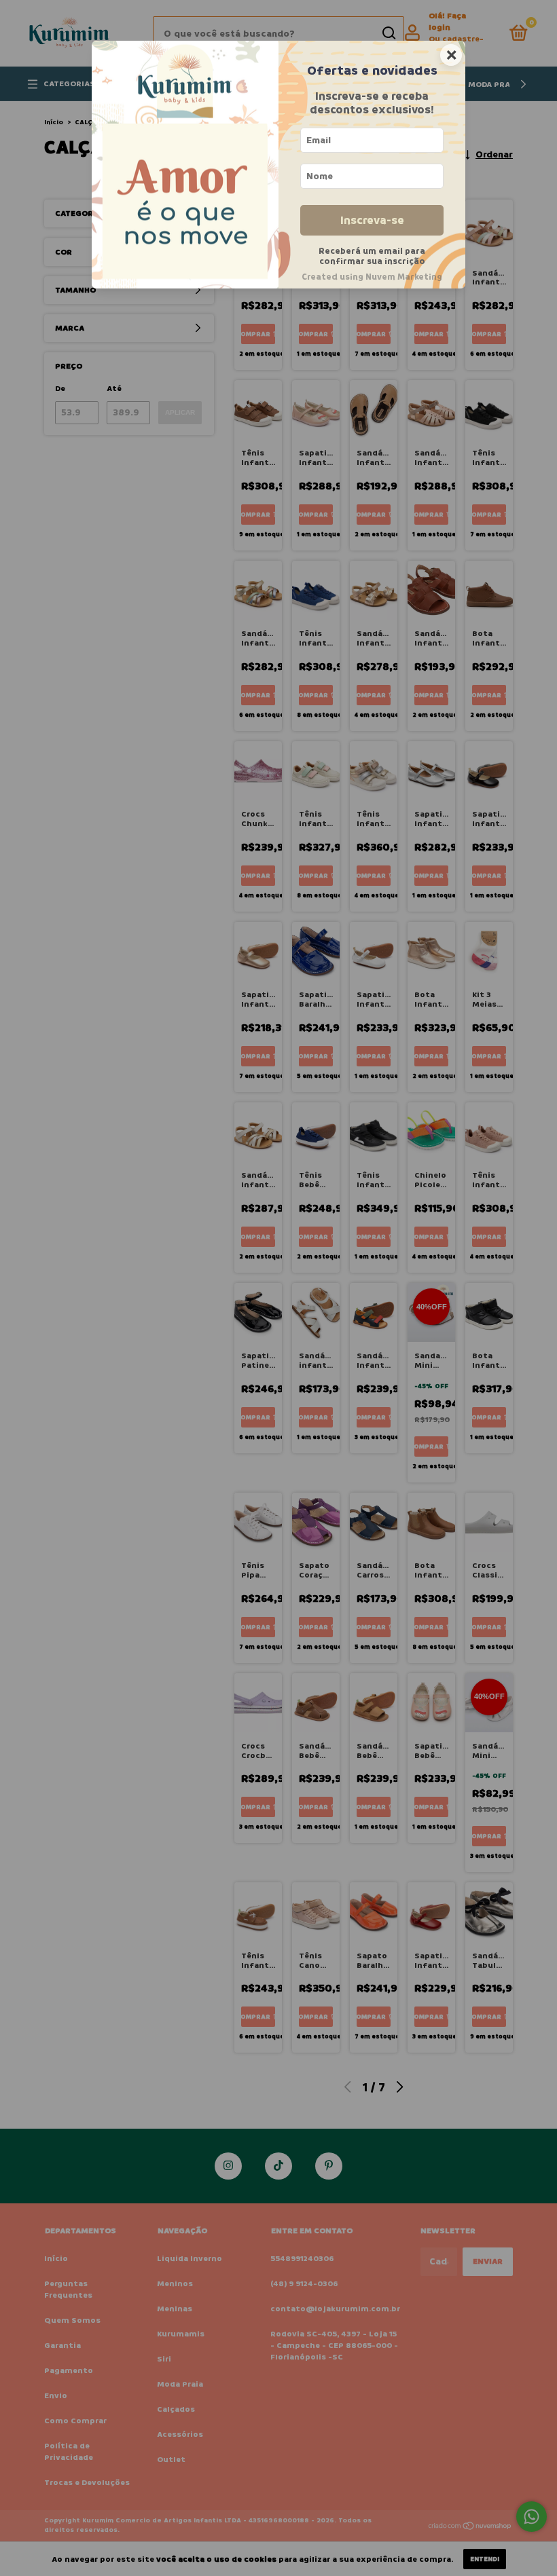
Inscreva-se (372, 220)
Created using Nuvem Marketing (372, 277)
